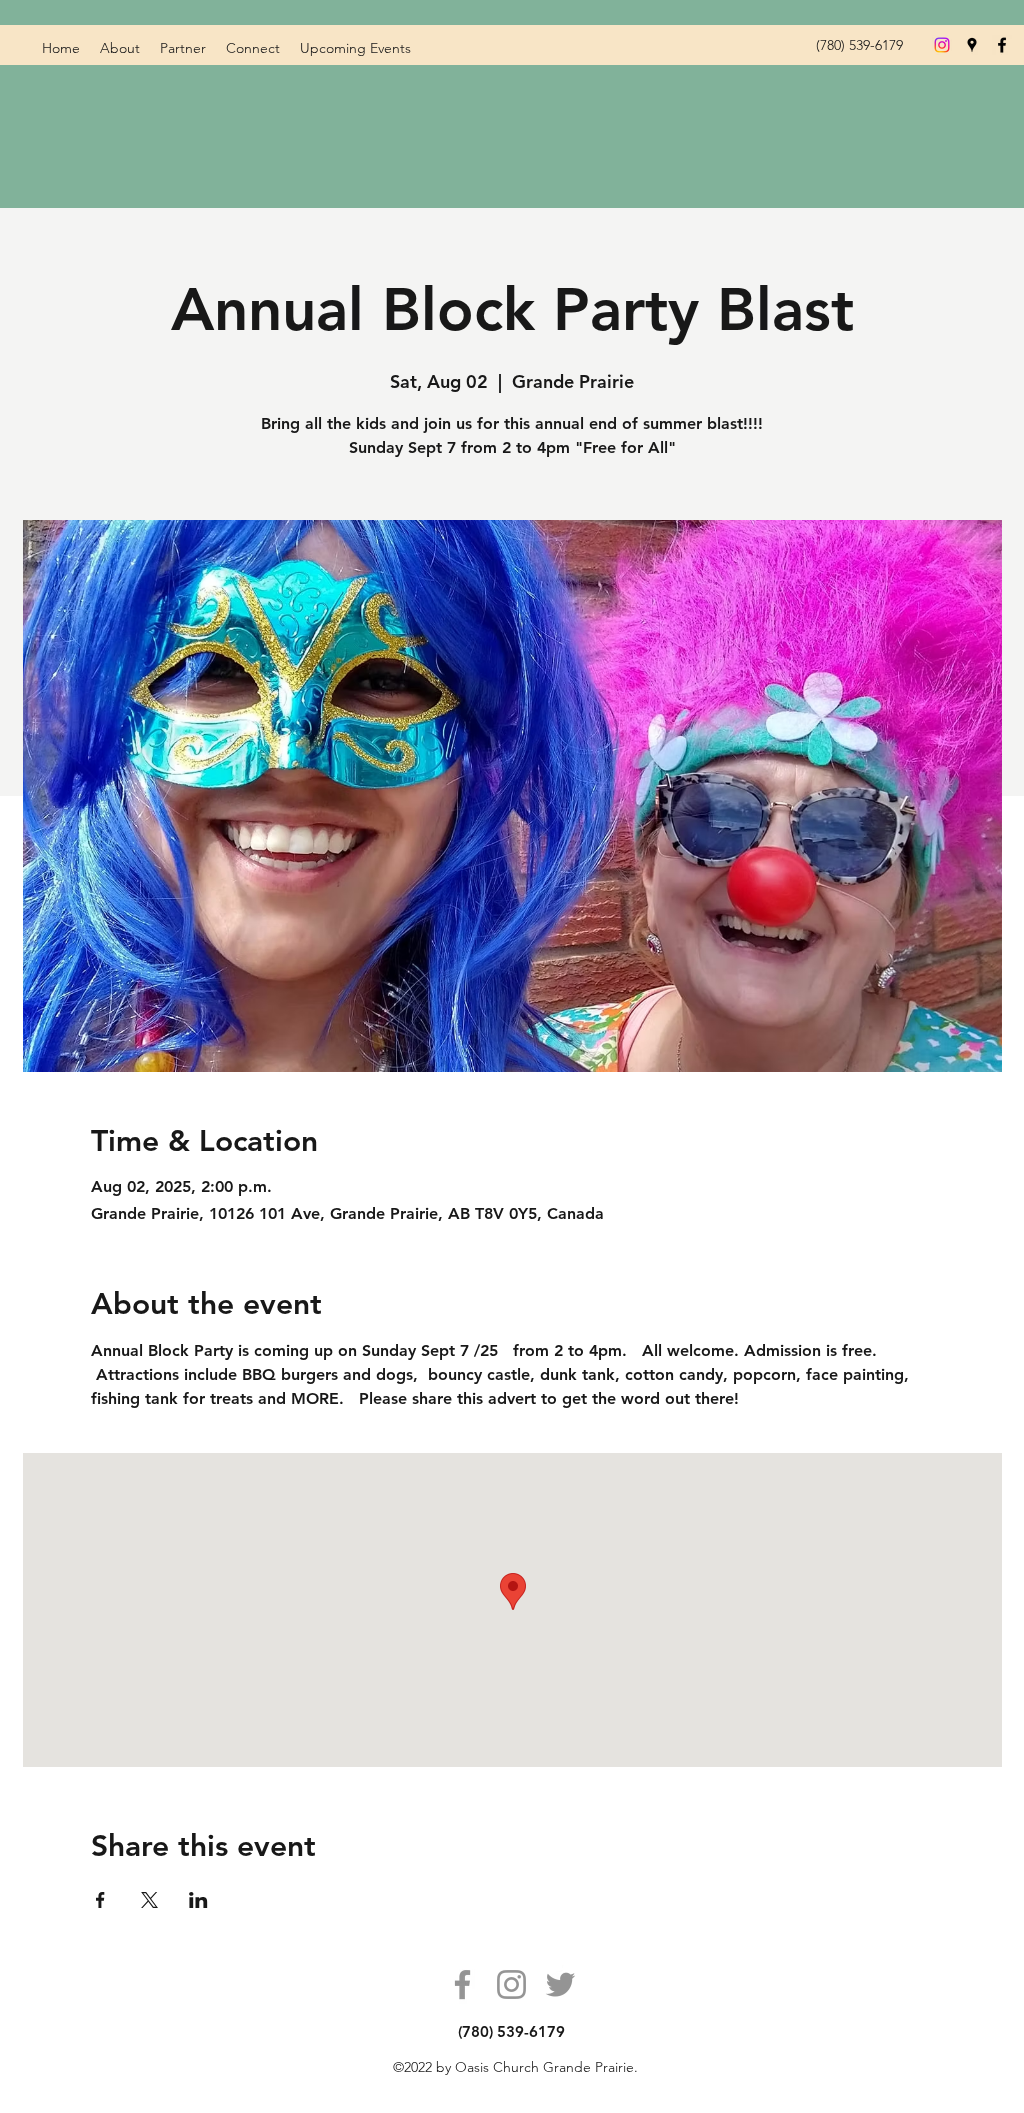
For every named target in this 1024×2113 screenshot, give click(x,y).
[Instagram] (511, 1984)
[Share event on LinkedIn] (198, 1900)
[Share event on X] (149, 1900)
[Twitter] (560, 1984)
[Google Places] (972, 45)
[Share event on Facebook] (100, 1900)
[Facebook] (1002, 45)
